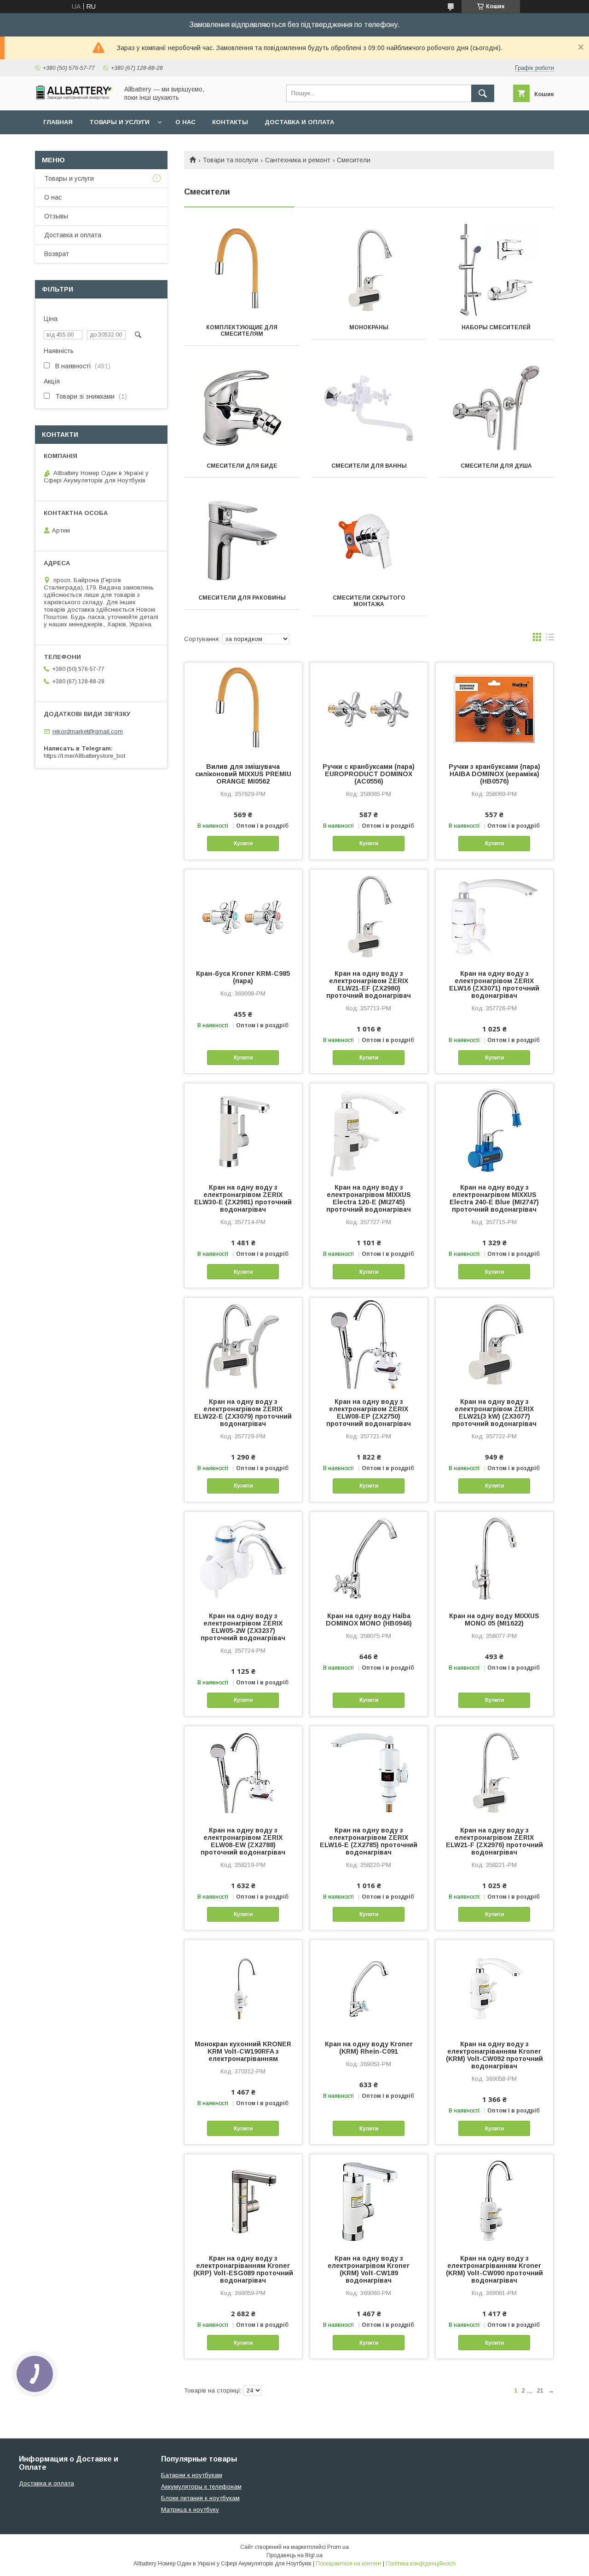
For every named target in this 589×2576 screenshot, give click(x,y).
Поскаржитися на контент (349, 2564)
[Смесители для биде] (242, 408)
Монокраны (369, 327)
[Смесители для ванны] (369, 408)
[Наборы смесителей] (496, 270)
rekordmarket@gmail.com (88, 731)
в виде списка (550, 639)
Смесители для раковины (242, 598)
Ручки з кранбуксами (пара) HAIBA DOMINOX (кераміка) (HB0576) (494, 774)
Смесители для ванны (369, 466)
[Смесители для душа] (496, 408)
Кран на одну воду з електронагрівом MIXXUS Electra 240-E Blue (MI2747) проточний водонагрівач (494, 1198)
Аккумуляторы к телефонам (201, 2487)
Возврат (57, 254)
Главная (58, 122)
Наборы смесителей (496, 327)
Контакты (230, 122)
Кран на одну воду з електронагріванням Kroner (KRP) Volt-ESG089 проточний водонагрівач (243, 2269)
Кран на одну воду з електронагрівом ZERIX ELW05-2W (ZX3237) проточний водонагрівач (243, 1627)
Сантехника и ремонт (298, 160)
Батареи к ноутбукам (192, 2475)
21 (540, 2390)
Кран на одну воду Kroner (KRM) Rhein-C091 (369, 2048)
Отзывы (56, 216)
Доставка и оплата (299, 122)
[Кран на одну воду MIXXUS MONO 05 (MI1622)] (494, 1558)
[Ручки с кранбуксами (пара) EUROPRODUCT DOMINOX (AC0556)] (369, 709)
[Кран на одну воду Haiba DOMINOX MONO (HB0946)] (369, 1558)
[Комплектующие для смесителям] (242, 270)
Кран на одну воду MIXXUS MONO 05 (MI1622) (494, 1620)
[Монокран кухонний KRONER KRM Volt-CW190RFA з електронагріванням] (243, 1986)
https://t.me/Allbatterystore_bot (84, 756)
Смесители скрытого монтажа (369, 601)
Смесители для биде (242, 466)
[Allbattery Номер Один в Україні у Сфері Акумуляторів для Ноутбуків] (74, 97)
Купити (243, 843)
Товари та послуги (230, 160)
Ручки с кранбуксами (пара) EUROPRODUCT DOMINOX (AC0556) (369, 774)
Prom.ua (338, 2547)
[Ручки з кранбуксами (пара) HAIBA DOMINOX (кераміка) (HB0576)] (494, 709)
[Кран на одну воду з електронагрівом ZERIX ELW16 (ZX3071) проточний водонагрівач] (494, 916)
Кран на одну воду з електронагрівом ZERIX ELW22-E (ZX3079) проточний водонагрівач (243, 1413)
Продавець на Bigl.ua (294, 2555)
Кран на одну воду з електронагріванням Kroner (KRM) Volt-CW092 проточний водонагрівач (494, 2055)
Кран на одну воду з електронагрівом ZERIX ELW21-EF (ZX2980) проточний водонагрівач (369, 985)
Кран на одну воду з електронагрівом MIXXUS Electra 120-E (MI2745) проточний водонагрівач (369, 1198)
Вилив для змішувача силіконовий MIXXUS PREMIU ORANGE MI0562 (243, 774)
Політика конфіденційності (421, 2564)
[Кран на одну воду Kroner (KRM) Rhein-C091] (369, 1986)
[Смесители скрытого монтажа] (369, 540)
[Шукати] (483, 93)
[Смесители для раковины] (242, 540)
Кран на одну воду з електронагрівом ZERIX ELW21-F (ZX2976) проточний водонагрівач (494, 1841)
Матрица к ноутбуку (190, 2510)
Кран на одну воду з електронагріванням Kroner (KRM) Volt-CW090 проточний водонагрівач (494, 2269)
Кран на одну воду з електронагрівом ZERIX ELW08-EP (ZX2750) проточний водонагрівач (369, 1413)
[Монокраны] (369, 270)
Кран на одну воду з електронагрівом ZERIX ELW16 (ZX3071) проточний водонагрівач (494, 985)
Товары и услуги (119, 122)
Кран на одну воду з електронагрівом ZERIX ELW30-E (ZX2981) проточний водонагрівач (243, 1198)
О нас (185, 122)
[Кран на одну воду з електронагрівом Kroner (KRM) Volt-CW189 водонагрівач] (369, 2200)
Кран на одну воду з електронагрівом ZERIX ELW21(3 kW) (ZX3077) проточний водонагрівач (494, 1413)
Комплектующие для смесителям (242, 331)
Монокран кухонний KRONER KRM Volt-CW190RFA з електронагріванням (243, 2051)
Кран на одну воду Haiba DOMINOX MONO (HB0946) (369, 1620)
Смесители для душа (496, 466)
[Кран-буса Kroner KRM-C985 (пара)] (243, 916)
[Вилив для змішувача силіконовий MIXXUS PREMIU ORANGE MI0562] (243, 709)
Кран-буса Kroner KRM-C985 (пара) (243, 977)
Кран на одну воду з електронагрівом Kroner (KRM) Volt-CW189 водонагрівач (369, 2269)
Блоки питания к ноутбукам (200, 2498)
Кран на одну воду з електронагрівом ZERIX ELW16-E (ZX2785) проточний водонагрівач (369, 1841)
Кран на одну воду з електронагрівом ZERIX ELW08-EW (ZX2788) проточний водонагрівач (243, 1841)
